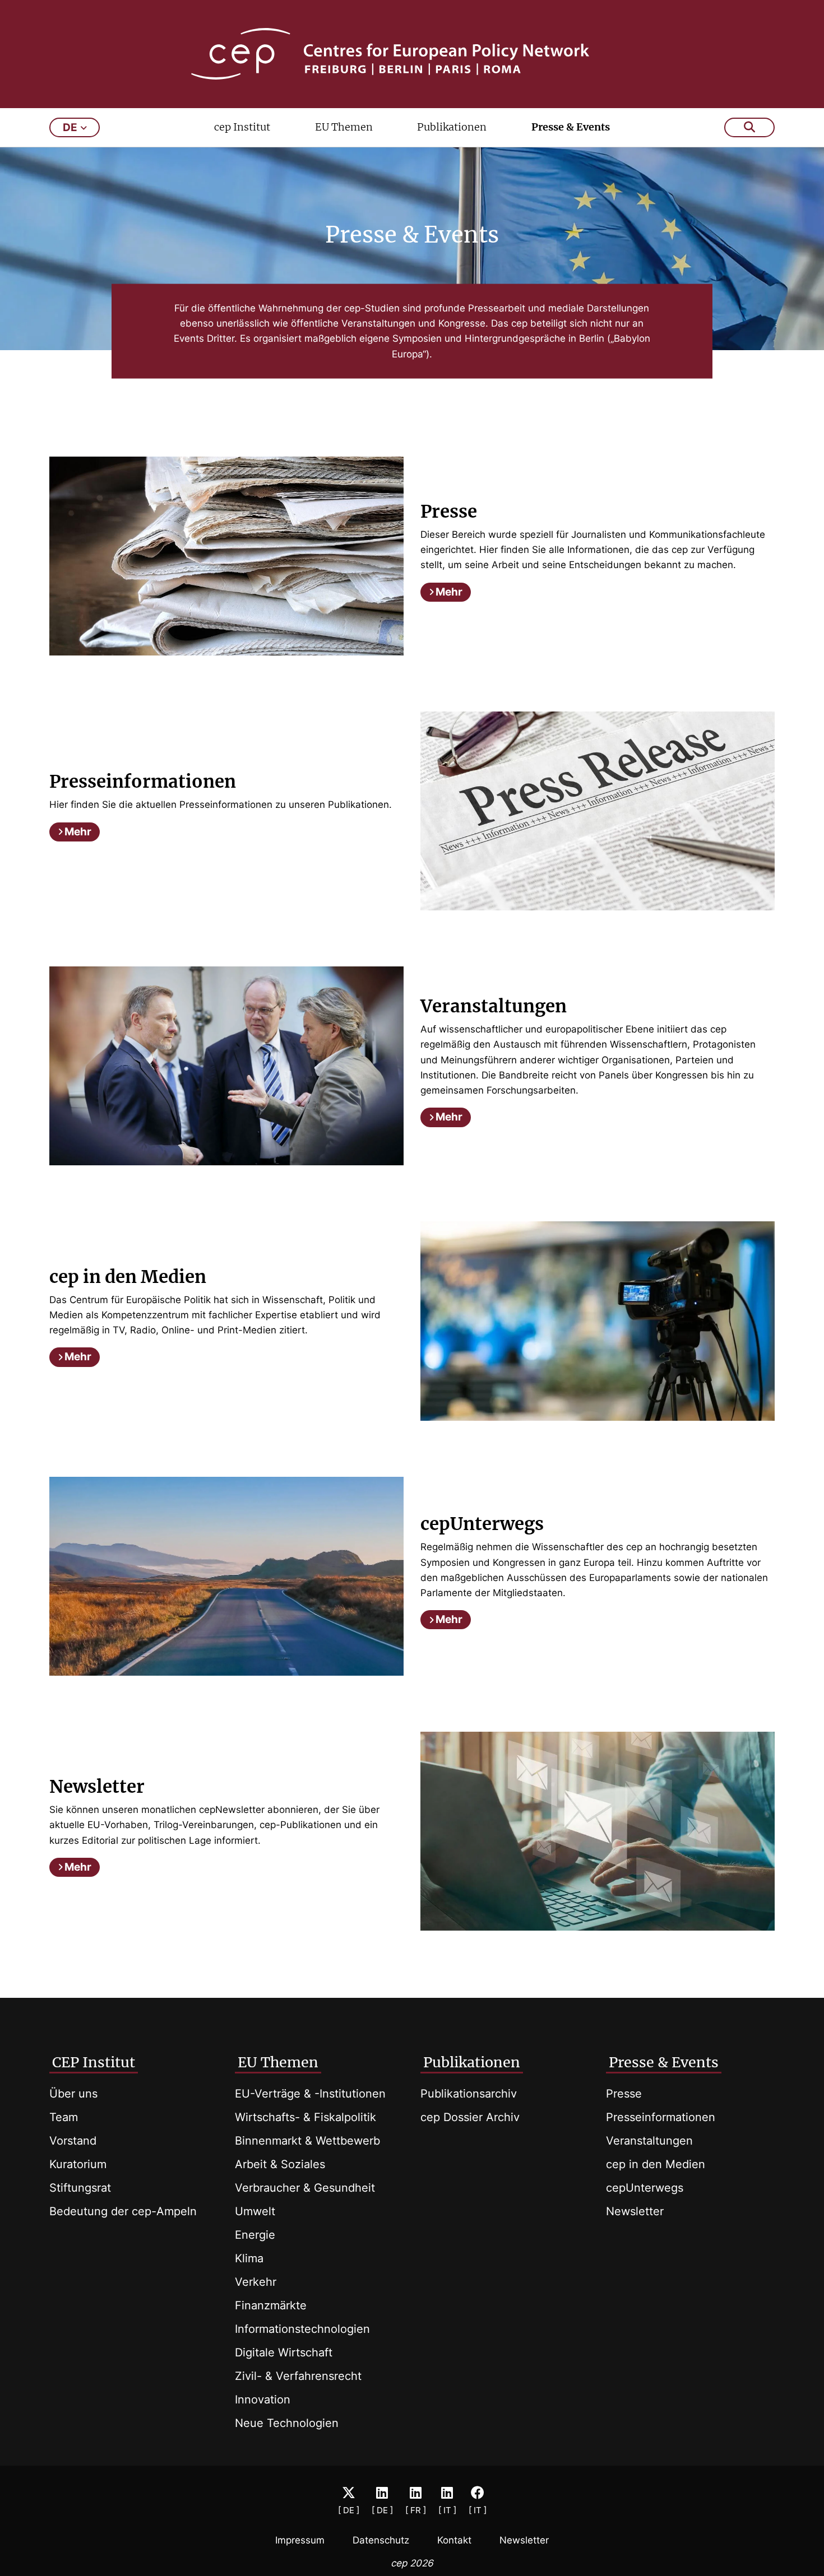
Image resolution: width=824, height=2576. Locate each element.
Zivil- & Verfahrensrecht (298, 2376)
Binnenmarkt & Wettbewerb (307, 2141)
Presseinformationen (661, 2117)
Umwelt (255, 2211)
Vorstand (73, 2141)
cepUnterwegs (645, 2188)
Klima (249, 2258)
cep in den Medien (656, 2164)
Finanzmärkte (271, 2305)
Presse (624, 2094)
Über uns (73, 2094)
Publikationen (452, 127)
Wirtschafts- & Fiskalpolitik (305, 2117)
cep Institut (242, 127)
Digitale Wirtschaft (284, 2352)
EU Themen (344, 127)
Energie (255, 2235)
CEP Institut (94, 2062)
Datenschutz (381, 2540)
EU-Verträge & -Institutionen (310, 2094)
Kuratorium (78, 2164)
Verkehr (256, 2282)
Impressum (300, 2540)
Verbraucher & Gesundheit (305, 2188)
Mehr (449, 592)
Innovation (263, 2400)
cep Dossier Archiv (470, 2117)
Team (64, 2117)
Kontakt (454, 2540)
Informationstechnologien (302, 2329)
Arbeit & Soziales (280, 2164)
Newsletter (635, 2211)
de (70, 127)
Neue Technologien (287, 2423)
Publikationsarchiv (469, 2094)
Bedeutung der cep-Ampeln (123, 2211)
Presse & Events (571, 127)
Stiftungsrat (80, 2188)
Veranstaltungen (649, 2141)
